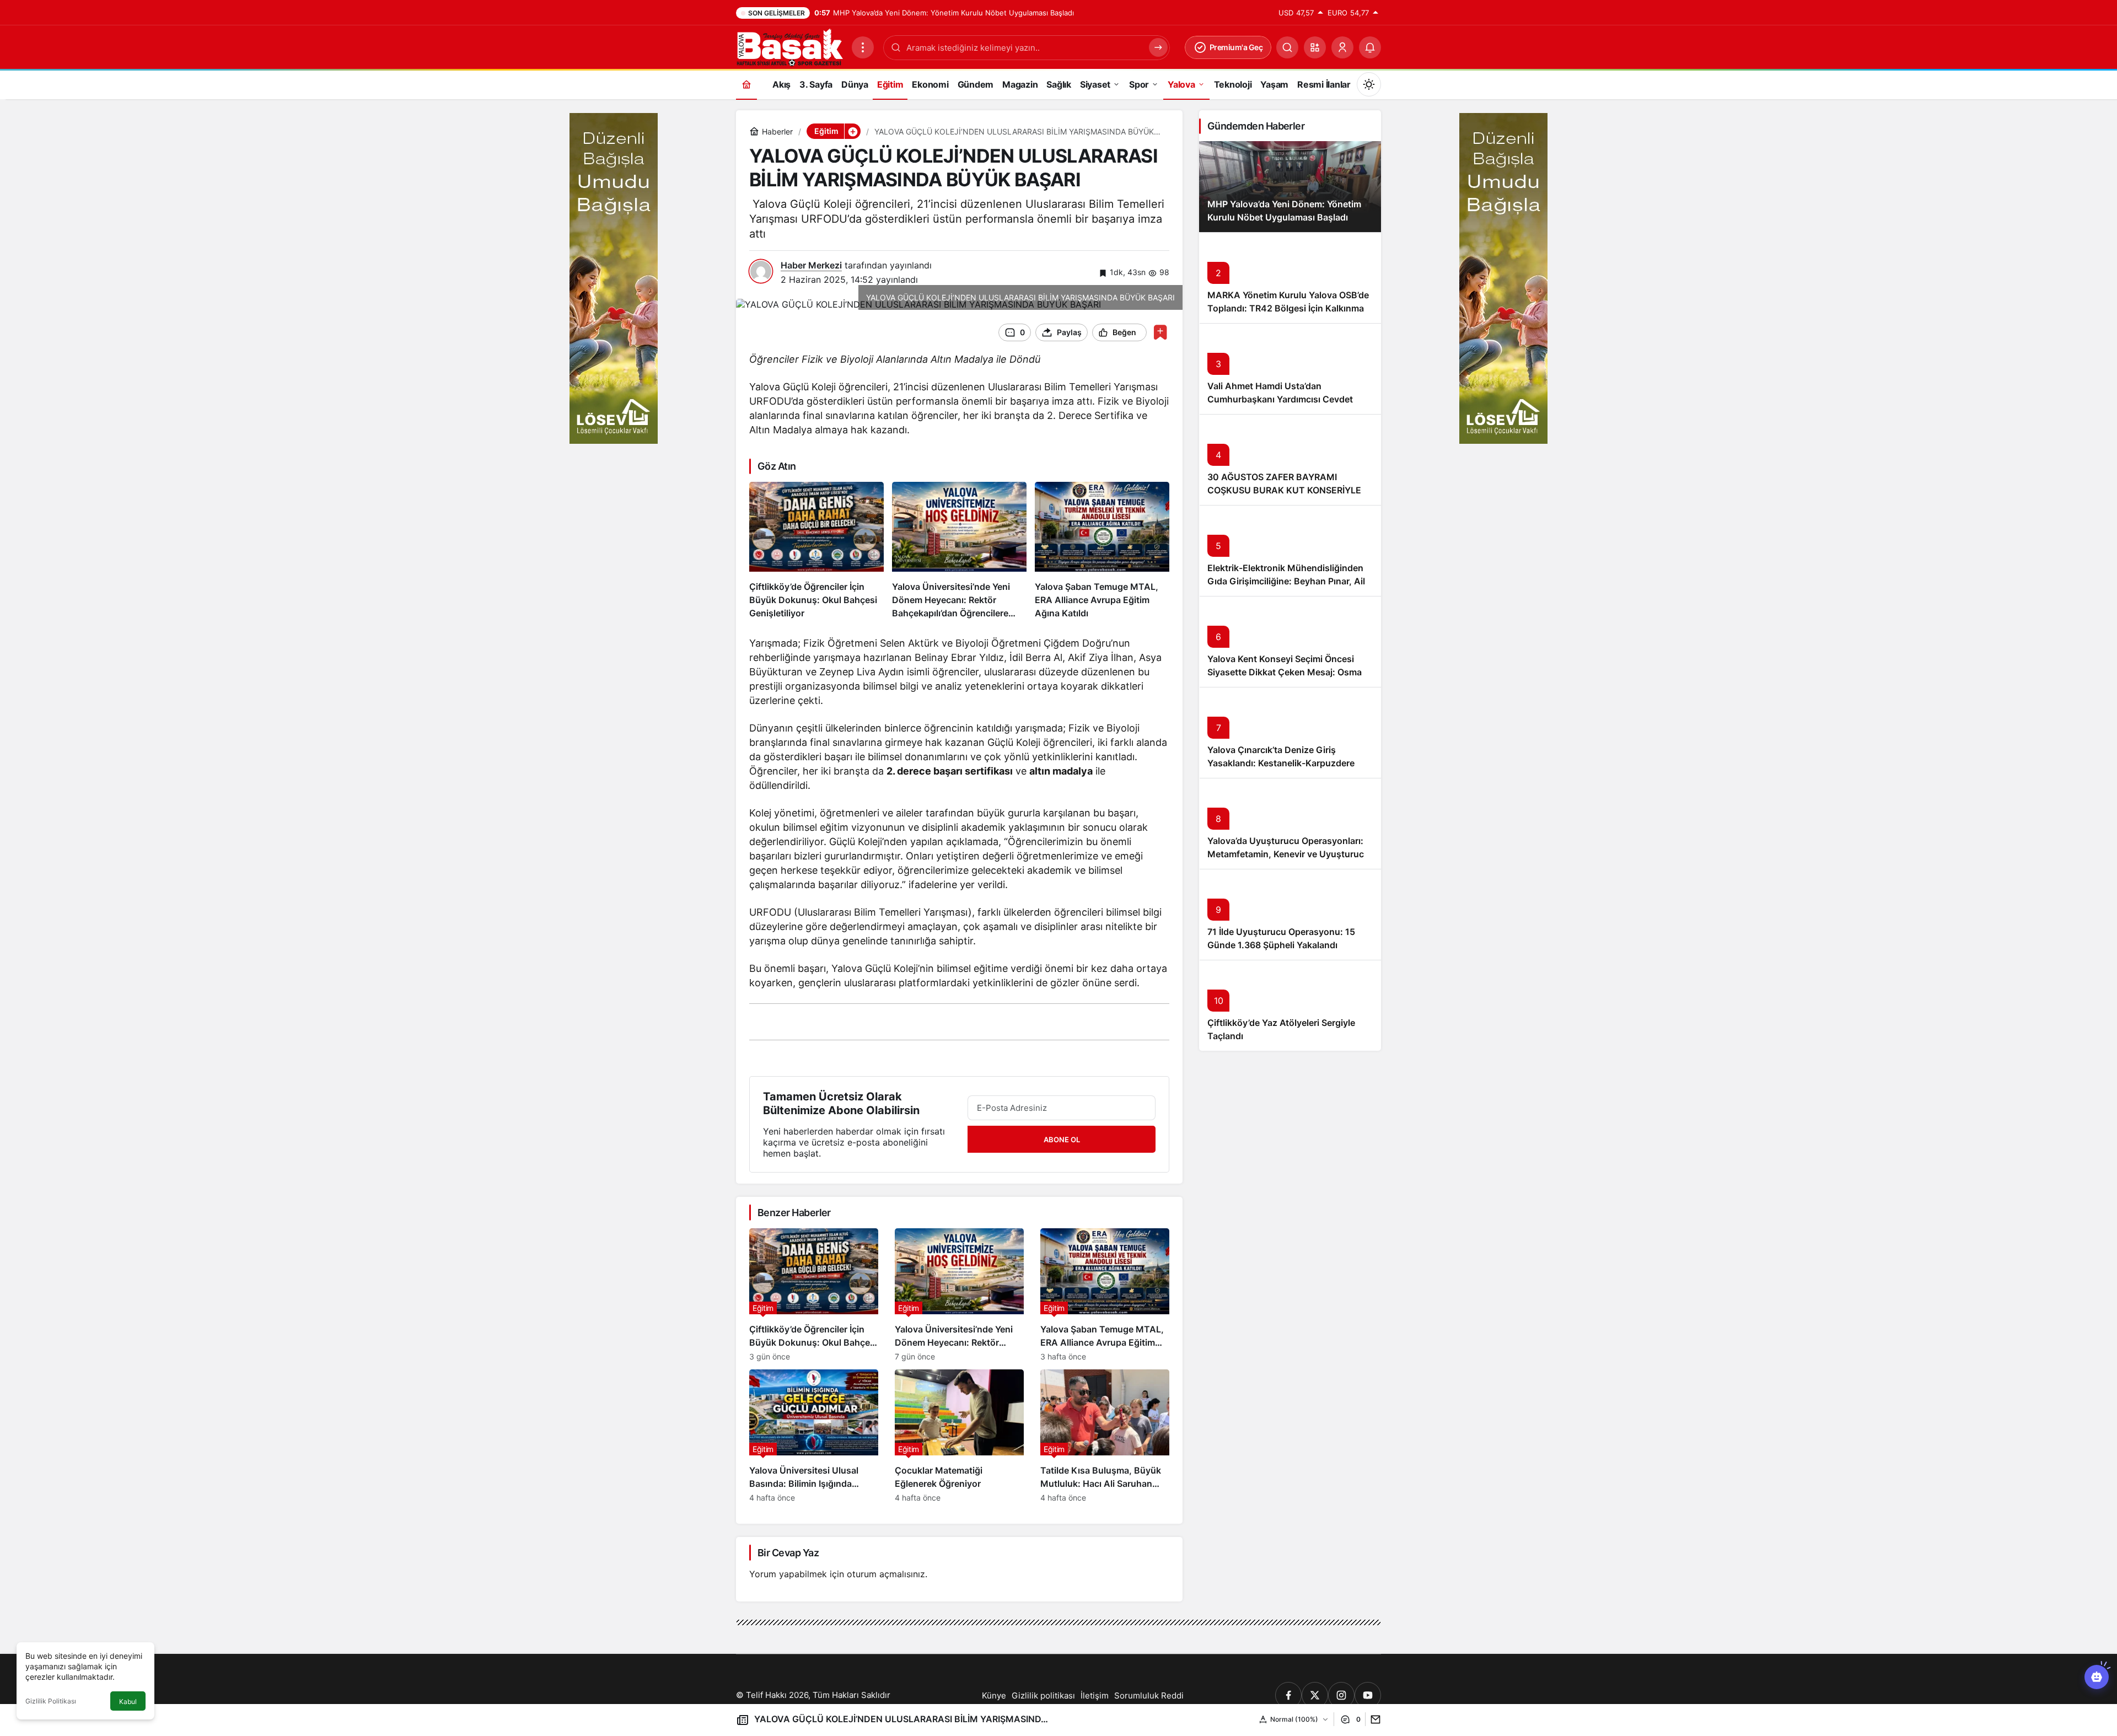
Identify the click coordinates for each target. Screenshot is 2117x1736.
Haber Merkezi (811, 265)
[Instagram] (1341, 1695)
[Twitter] (1315, 1695)
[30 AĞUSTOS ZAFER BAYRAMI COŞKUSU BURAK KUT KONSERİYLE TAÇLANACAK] (1290, 459)
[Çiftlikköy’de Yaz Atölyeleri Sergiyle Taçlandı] (1290, 1005)
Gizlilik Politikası (51, 1701)
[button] (1315, 47)
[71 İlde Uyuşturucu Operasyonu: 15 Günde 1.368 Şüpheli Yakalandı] (1290, 914)
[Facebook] (1288, 1695)
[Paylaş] (1373, 1719)
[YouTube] (1368, 1695)
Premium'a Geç (1236, 47)
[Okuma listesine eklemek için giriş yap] (1160, 332)
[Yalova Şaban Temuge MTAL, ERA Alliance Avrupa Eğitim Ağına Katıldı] (1102, 551)
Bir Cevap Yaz (788, 1553)
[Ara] (1287, 47)
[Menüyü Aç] (863, 47)
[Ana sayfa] (746, 84)
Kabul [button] (128, 1702)
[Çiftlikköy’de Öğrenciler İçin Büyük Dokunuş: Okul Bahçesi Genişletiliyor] (816, 551)
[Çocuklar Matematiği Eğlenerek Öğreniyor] (959, 1436)
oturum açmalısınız (886, 1574)
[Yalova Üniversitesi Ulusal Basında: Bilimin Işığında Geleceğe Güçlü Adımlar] (814, 1436)
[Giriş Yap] (1342, 47)
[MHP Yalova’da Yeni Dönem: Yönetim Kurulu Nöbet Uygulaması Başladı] (1290, 187)
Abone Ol (1062, 1140)
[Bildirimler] (1370, 47)
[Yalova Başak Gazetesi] (789, 46)
